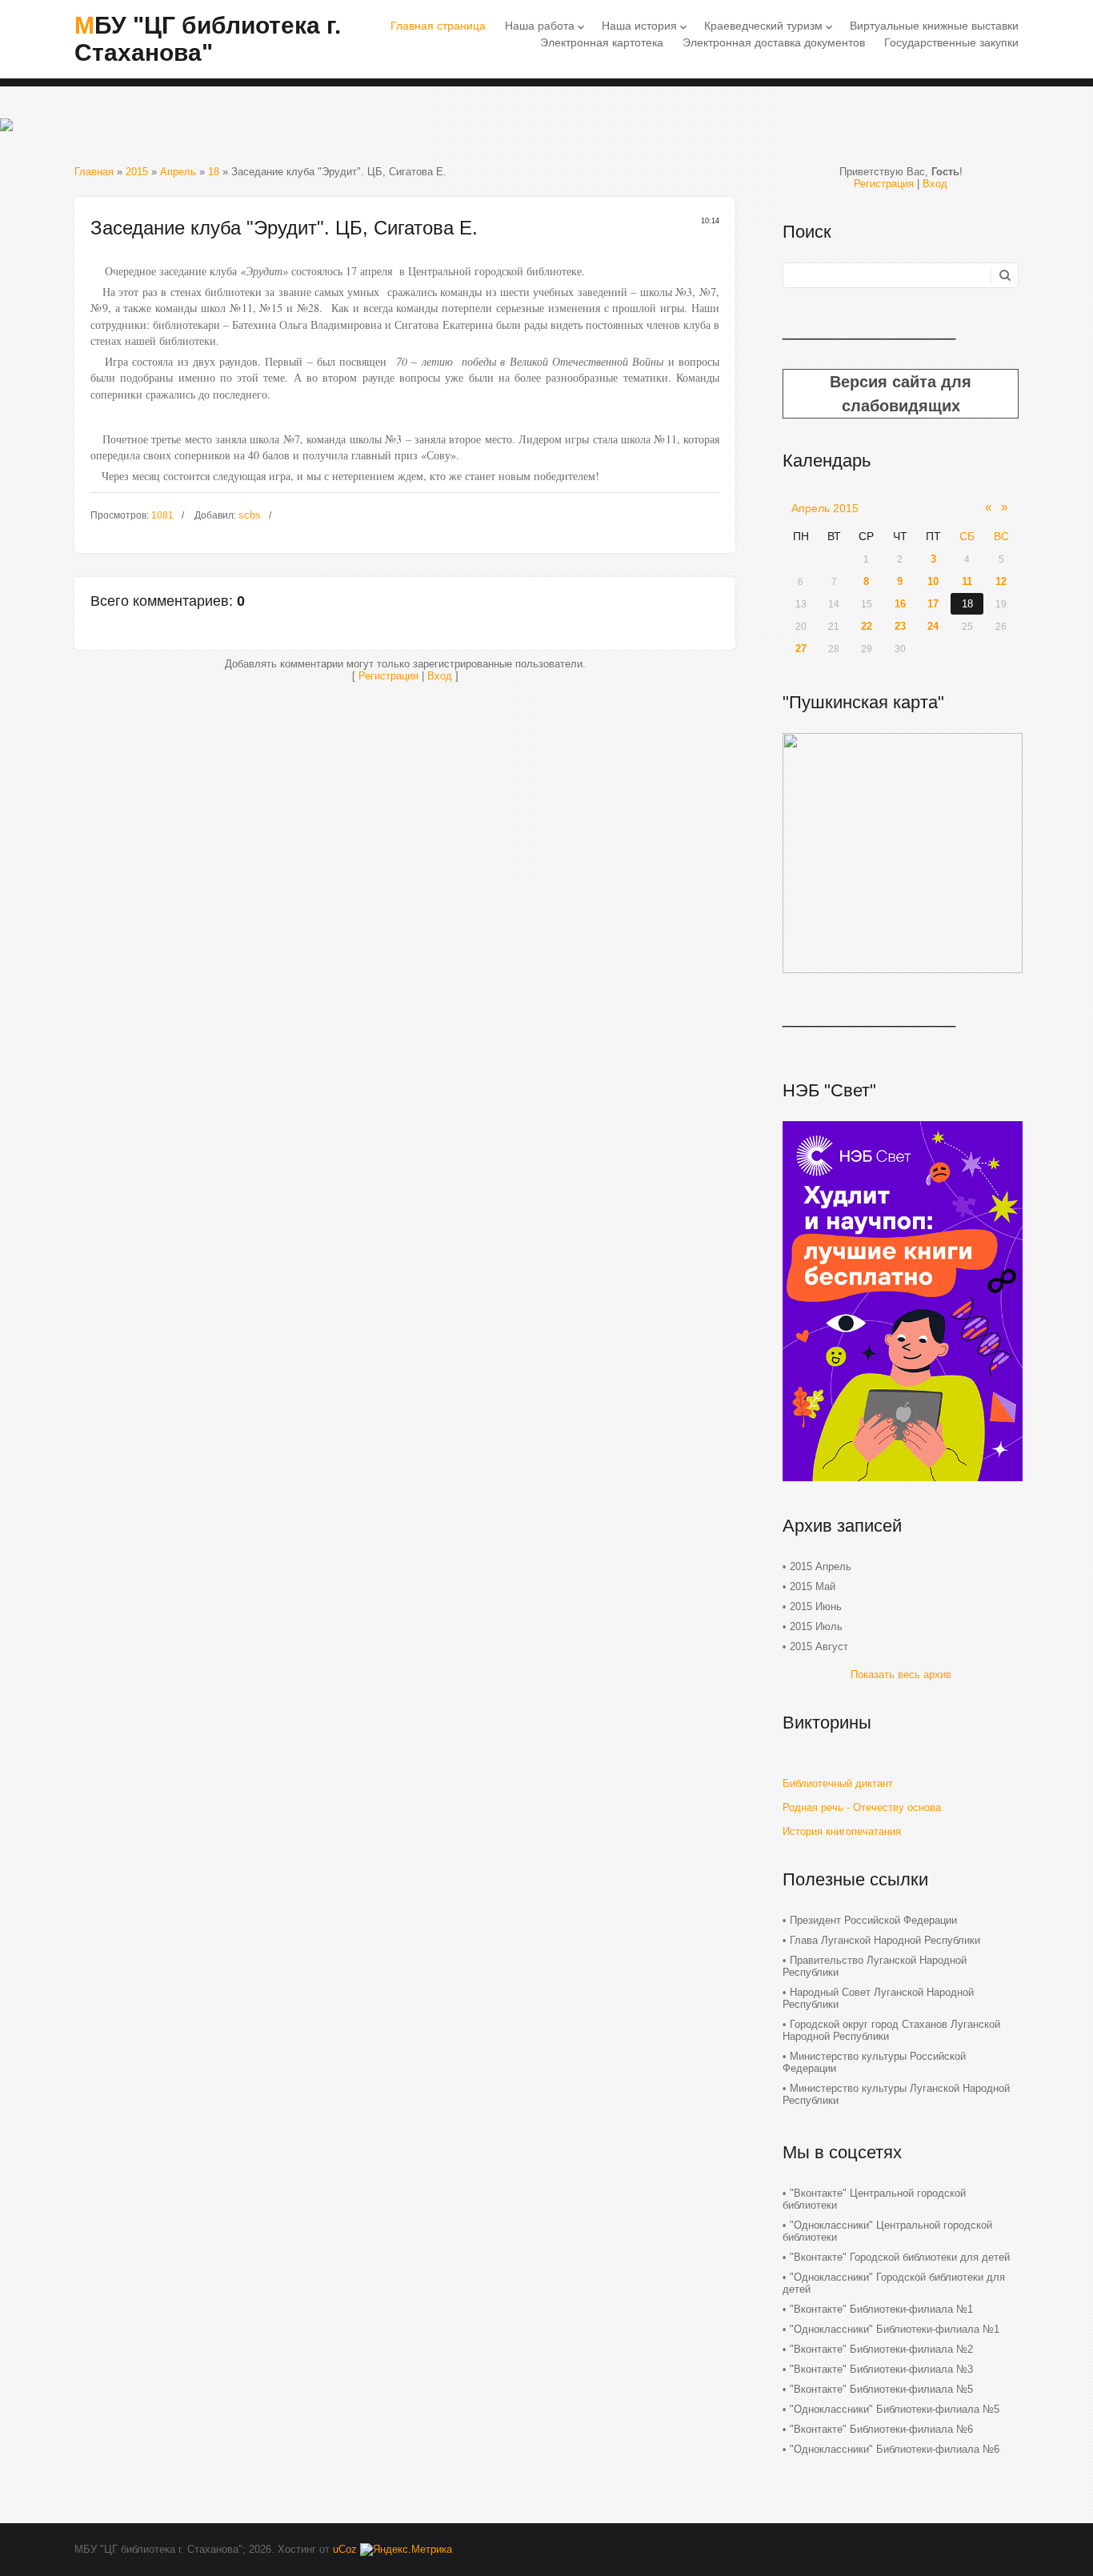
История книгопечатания (842, 1831)
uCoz (345, 2549)
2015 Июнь (816, 1606)
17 (933, 604)
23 (900, 626)
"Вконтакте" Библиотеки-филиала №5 (881, 2389)
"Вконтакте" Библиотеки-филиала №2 (881, 2349)
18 (214, 172)
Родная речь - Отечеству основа (862, 1807)
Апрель (178, 172)
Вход (440, 676)
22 (867, 626)
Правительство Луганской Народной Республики (875, 1966)
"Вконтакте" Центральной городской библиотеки (874, 2199)
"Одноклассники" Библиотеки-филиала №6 (895, 2449)
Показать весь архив (901, 1675)
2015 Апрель (821, 1566)
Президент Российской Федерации (873, 1920)
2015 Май (813, 1586)
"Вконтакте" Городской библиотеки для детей (900, 2257)
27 (801, 649)
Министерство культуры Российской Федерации (874, 2062)
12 (1001, 581)
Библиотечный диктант (838, 1783)
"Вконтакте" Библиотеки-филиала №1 (881, 2309)
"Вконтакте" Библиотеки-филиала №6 (881, 2429)
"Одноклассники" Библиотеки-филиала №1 (895, 2329)
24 (933, 626)
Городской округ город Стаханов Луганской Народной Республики (891, 2030)
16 (900, 604)
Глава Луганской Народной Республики (885, 1940)
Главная (94, 172)
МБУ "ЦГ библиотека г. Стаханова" (208, 39)
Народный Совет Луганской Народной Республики (878, 1998)
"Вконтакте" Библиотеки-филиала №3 (881, 2369)
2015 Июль (816, 1627)
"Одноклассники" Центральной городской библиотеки (887, 2231)
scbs (250, 515)
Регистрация (388, 676)
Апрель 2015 (825, 508)
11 (967, 581)
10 (933, 581)
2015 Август (819, 1647)
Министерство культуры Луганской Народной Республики (896, 2094)
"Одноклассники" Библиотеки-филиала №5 (895, 2409)
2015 (137, 172)
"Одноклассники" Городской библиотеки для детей (894, 2283)
